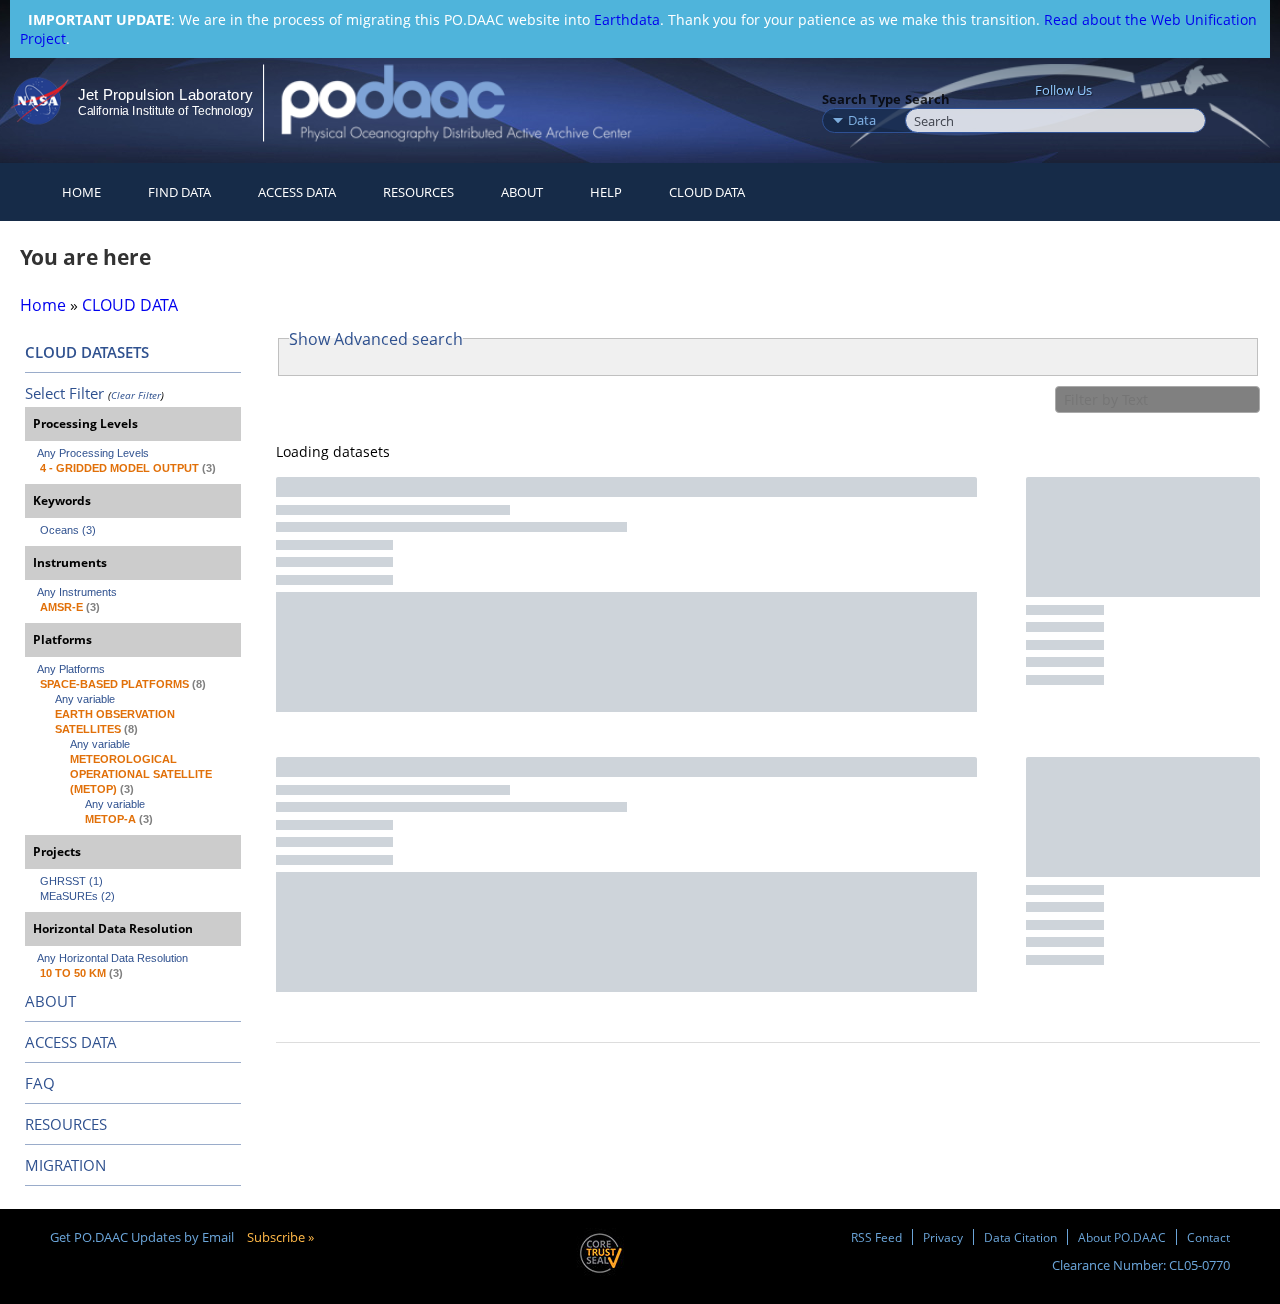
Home (81, 192)
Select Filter (64, 393)
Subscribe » (280, 1237)
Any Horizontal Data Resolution (112, 958)
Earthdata (627, 19)
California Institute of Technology (165, 111)
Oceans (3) (68, 530)
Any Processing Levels (93, 453)
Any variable (85, 699)
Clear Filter (136, 395)
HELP (606, 192)
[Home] (473, 102)
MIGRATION (65, 1165)
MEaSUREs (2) (77, 896)
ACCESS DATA (71, 1042)
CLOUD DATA (707, 192)
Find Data (179, 192)
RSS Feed (876, 1237)
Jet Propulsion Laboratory (165, 94)
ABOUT (50, 1001)
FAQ (40, 1083)
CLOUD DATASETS (87, 352)
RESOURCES (418, 192)
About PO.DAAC (1122, 1237)
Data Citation (1020, 1237)
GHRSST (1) (71, 881)
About (522, 192)
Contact (1208, 1237)
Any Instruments (77, 592)
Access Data (297, 192)
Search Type (861, 99)
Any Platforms (71, 669)
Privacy (943, 1237)
